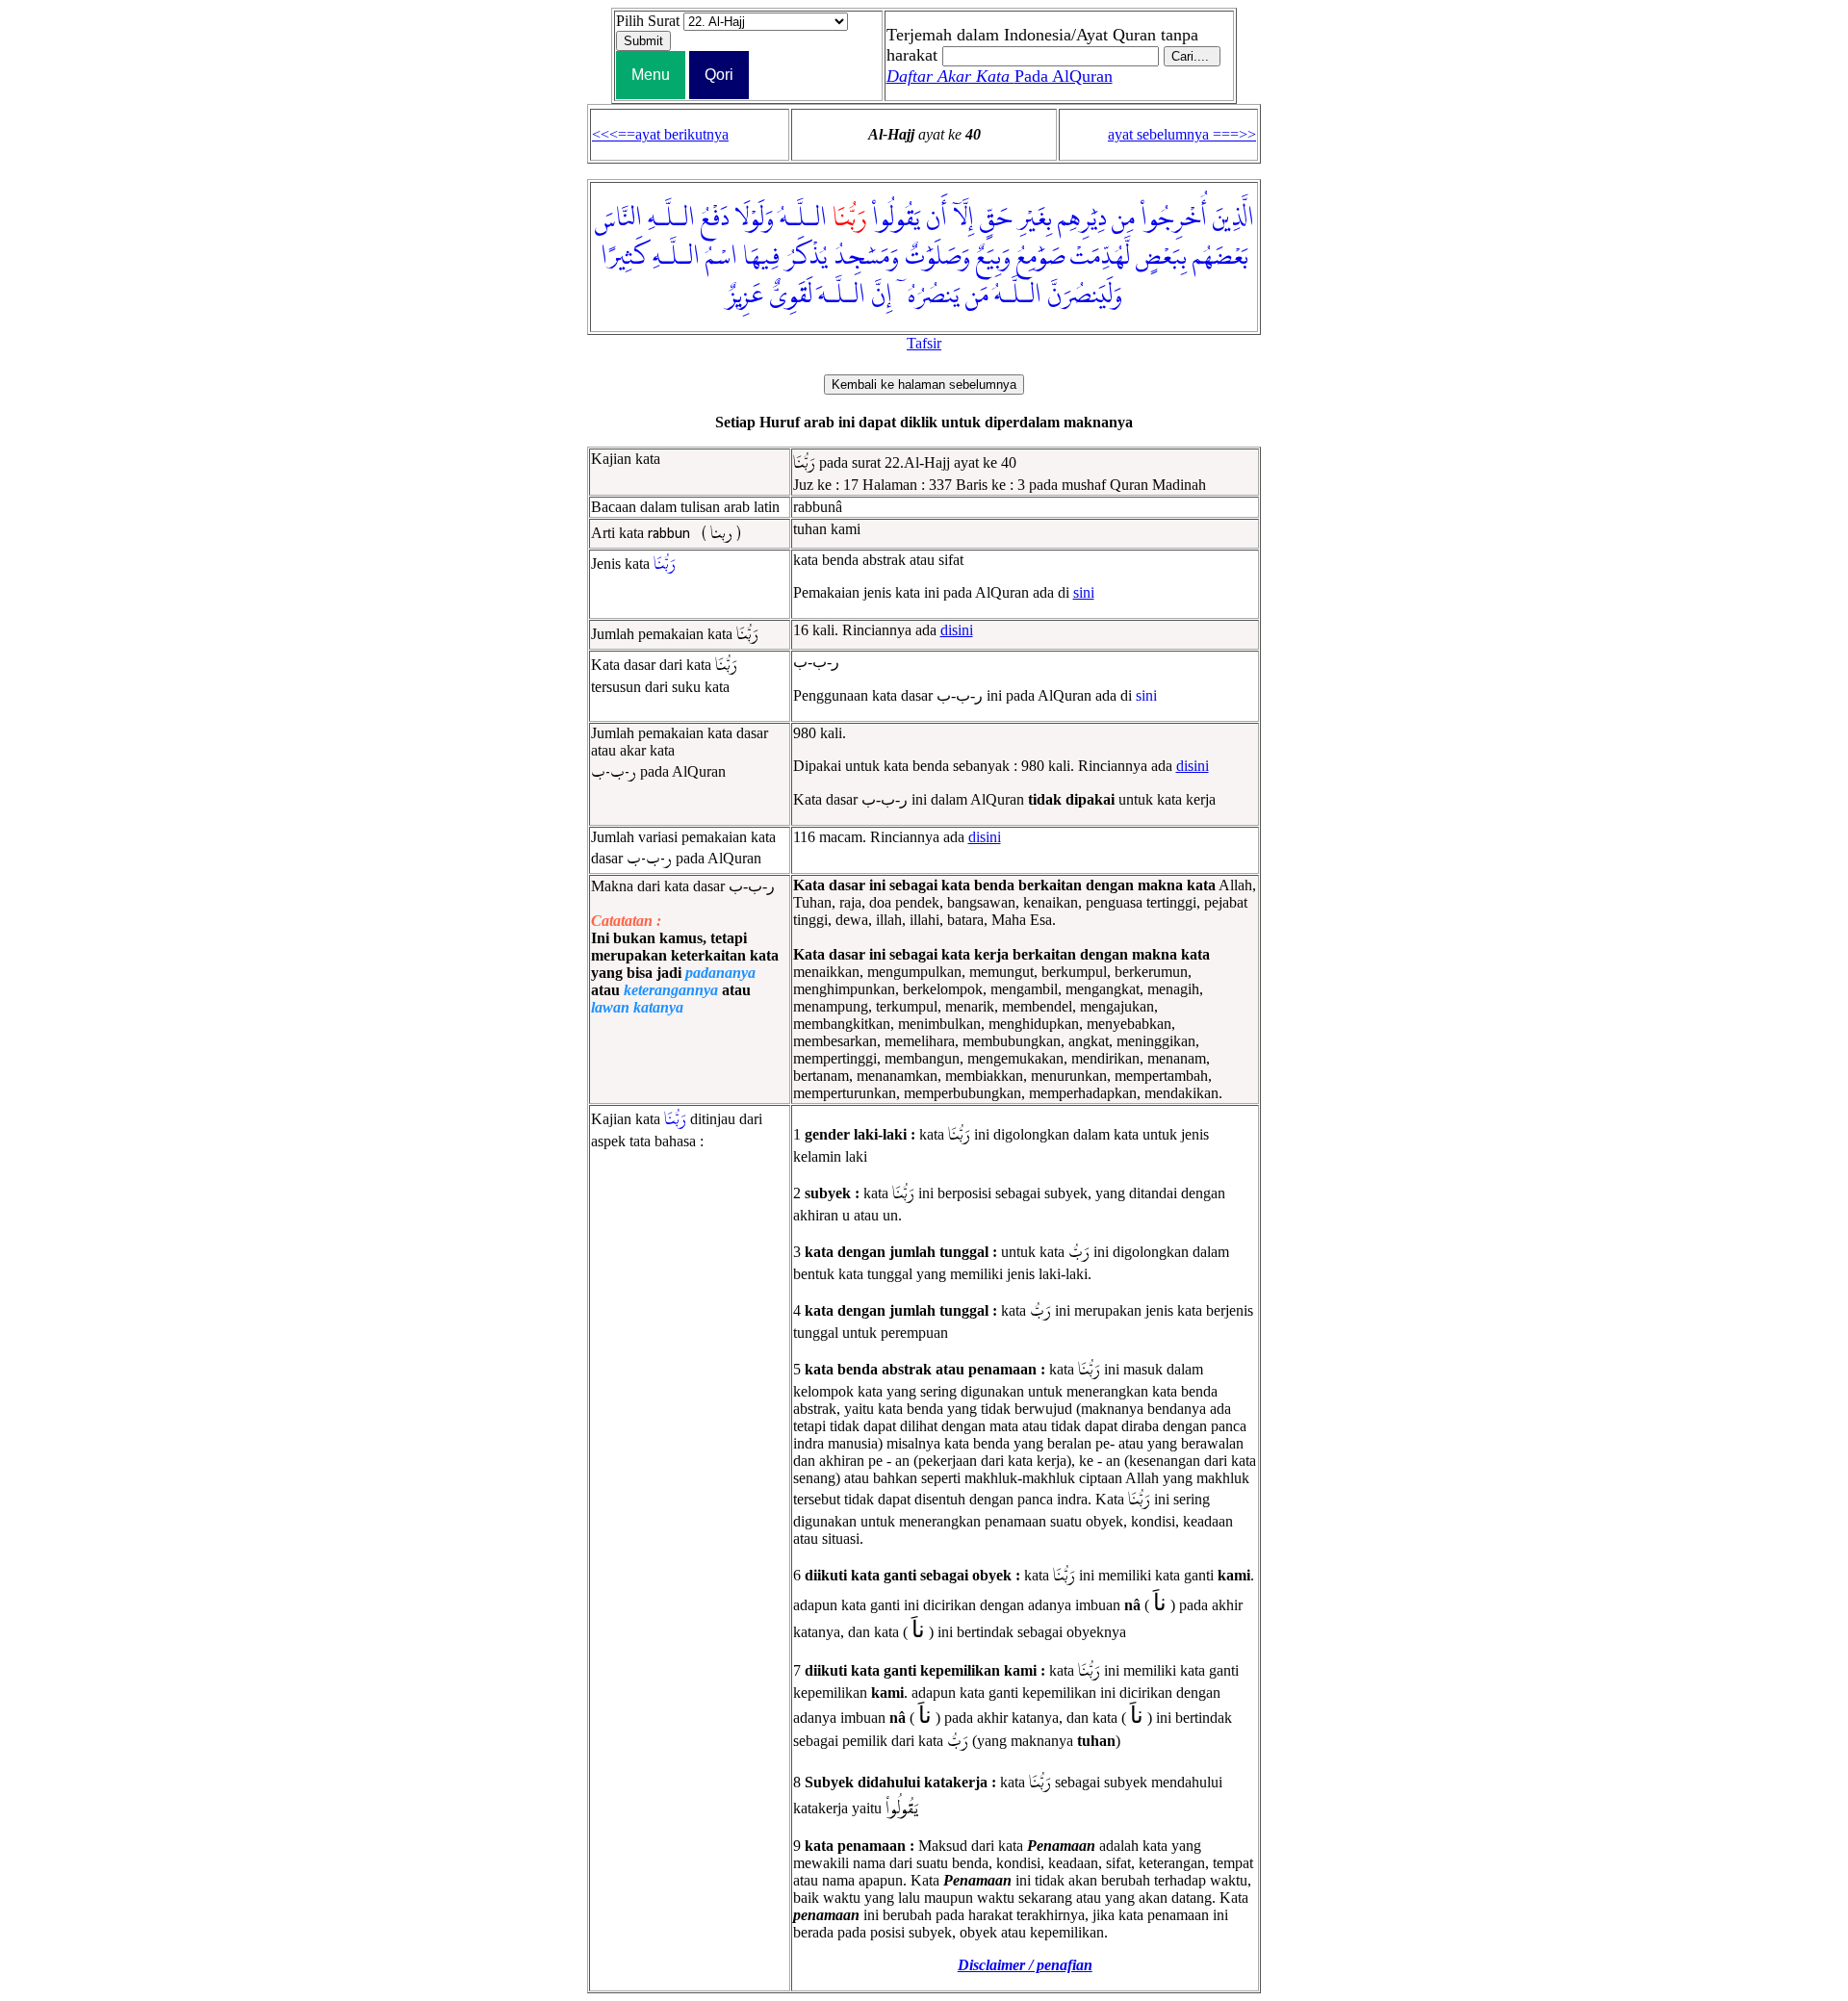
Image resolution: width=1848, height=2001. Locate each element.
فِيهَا (761, 257)
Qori (719, 75)
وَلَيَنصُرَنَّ (1085, 295)
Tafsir (924, 343)
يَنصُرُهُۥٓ (929, 295)
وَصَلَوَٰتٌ (937, 257)
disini (957, 630)
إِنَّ (882, 295)
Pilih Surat (648, 21)
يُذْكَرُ (807, 257)
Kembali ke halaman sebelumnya (924, 385)
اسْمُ (721, 257)
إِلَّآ (963, 218)
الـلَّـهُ (803, 218)
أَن (937, 218)
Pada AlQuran (1000, 76)
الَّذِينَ (1233, 218)
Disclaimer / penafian (1025, 1965)
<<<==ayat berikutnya (660, 134)
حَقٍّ (996, 218)
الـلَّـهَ (842, 295)
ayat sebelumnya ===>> (1182, 134)
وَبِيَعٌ (993, 257)
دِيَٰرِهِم (1082, 218)
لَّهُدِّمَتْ (1100, 257)
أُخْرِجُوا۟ (1174, 218)
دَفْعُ (715, 218)
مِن (1123, 218)
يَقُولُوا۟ (896, 218)
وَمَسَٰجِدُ (866, 257)
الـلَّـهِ (671, 218)
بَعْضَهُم (1220, 257)
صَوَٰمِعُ (1040, 257)
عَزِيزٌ (744, 295)
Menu (651, 75)
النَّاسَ (618, 218)
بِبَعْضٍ (1161, 257)
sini (1084, 592)
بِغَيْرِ (1035, 218)
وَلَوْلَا (754, 218)
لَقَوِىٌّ (791, 295)
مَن (977, 295)
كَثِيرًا (624, 257)
